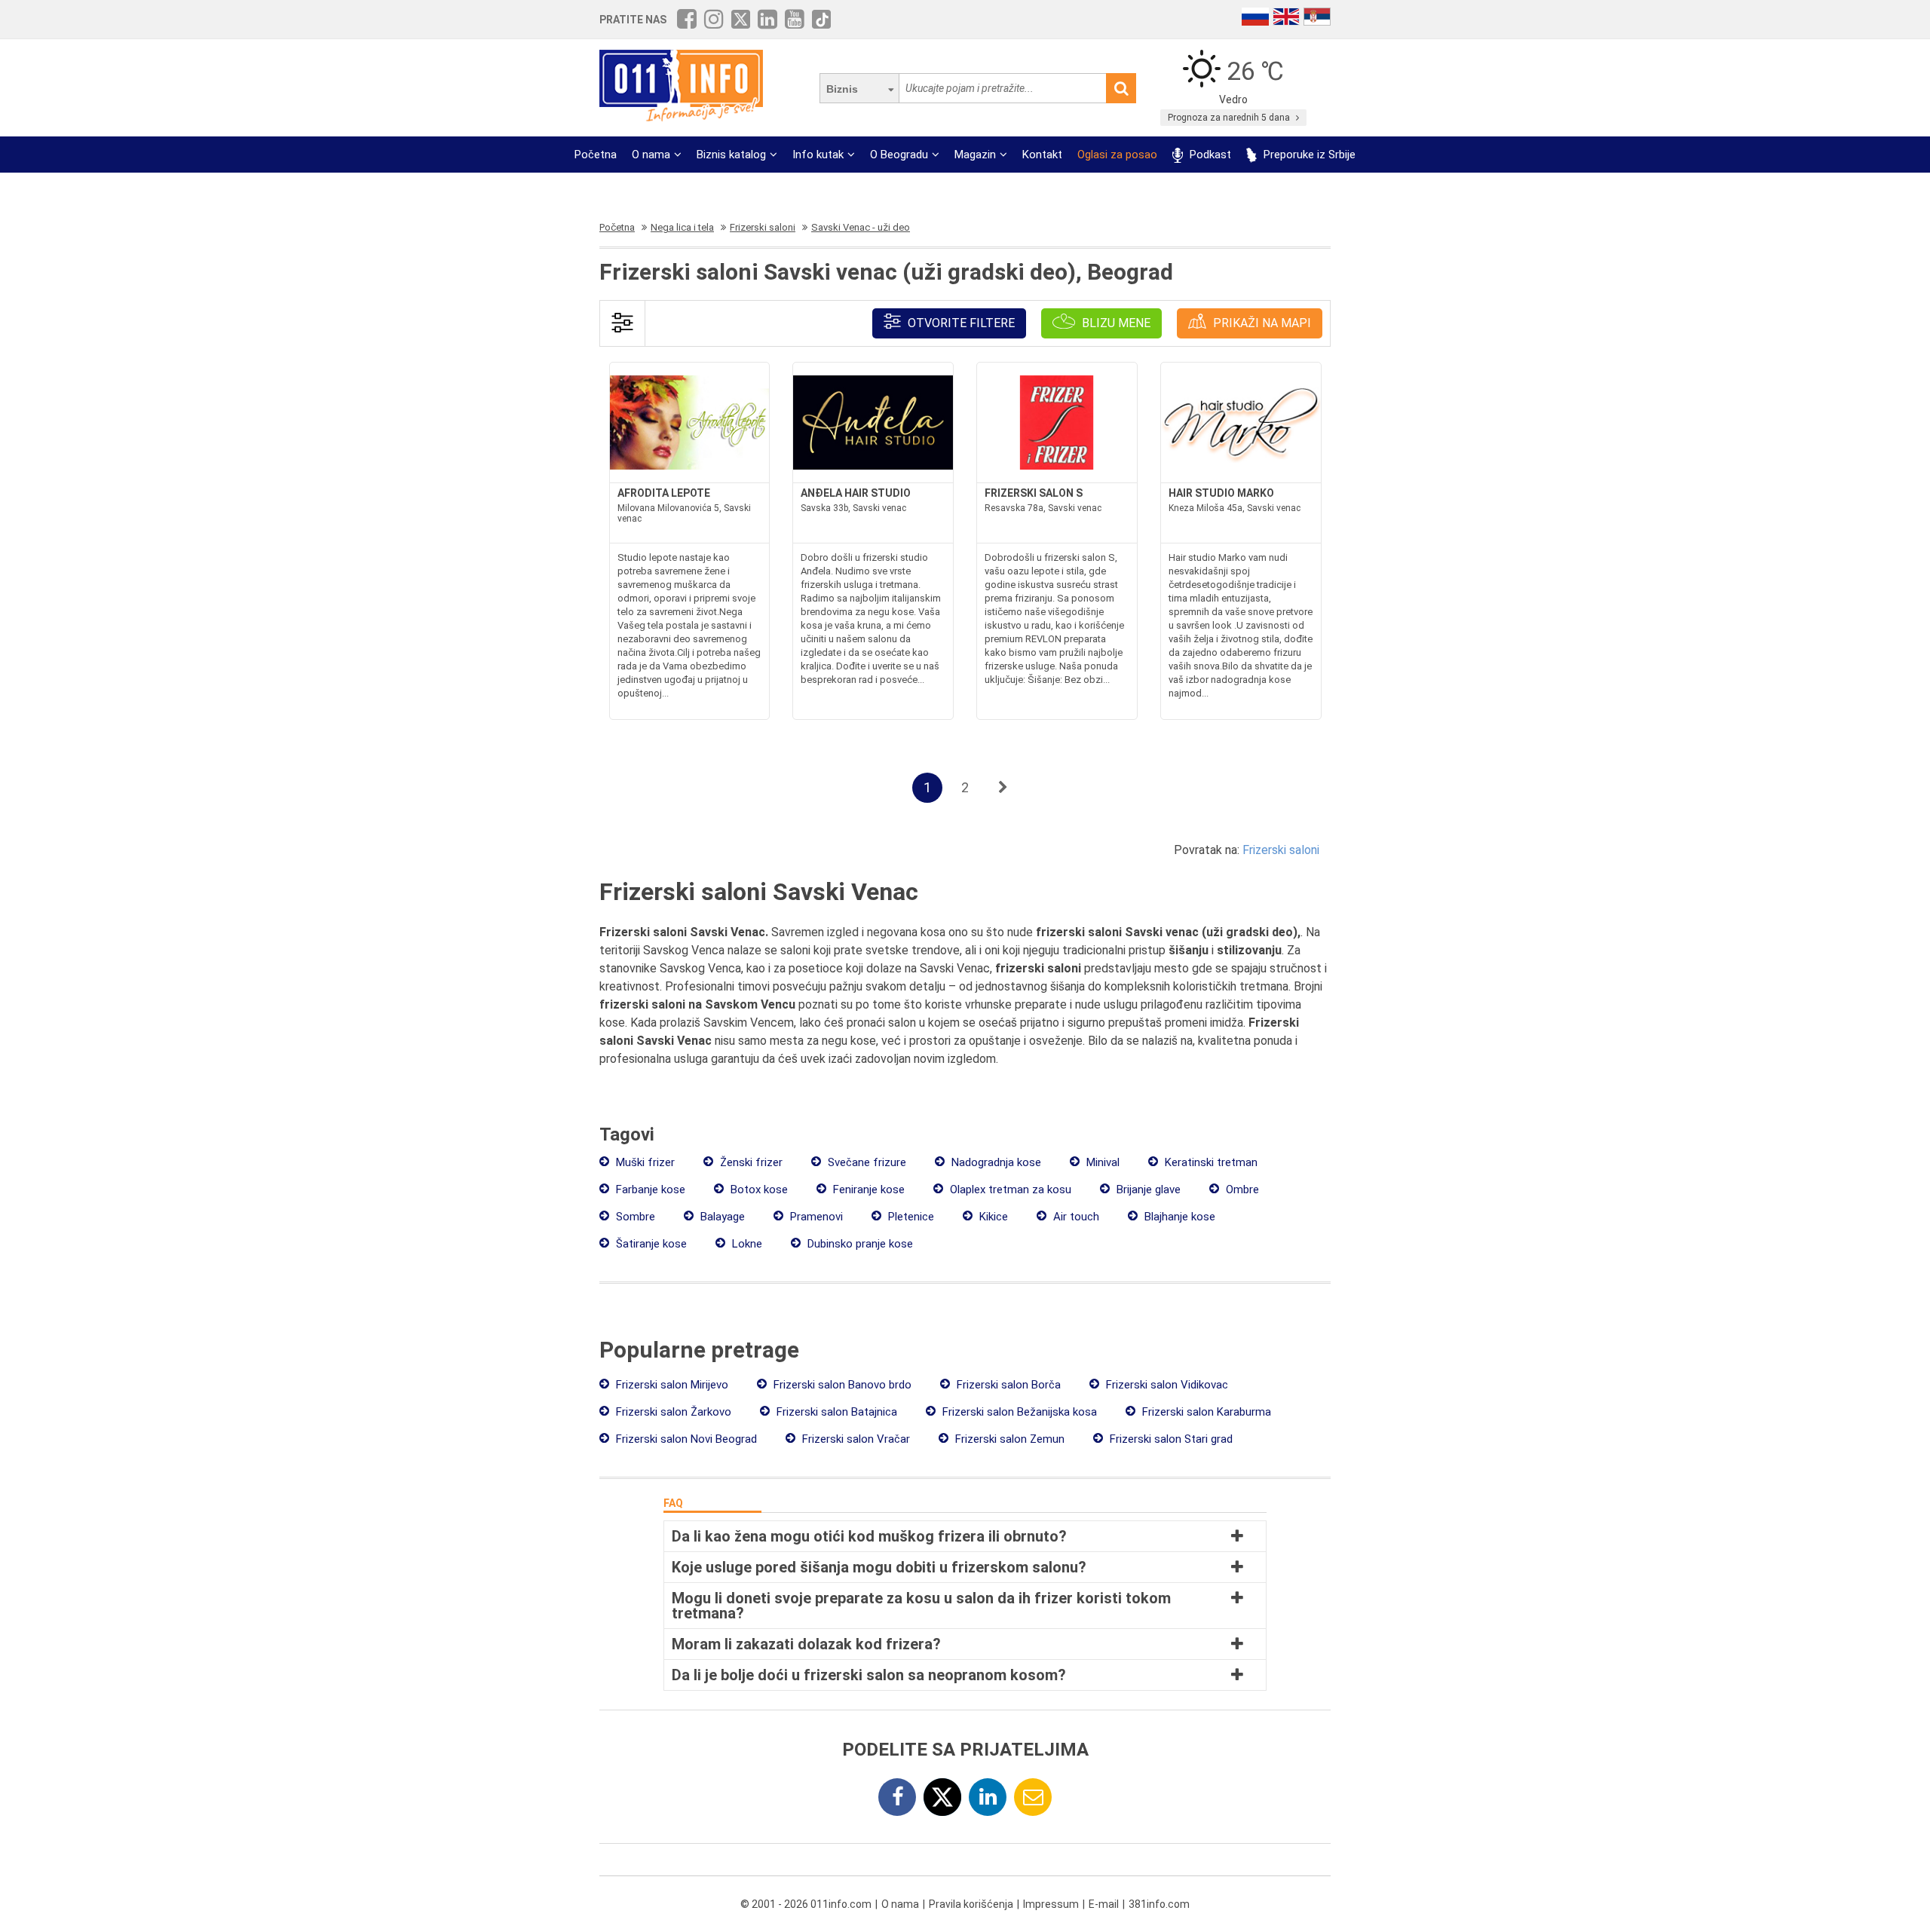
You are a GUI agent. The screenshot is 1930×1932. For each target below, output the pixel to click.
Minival (1101, 1162)
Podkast (1209, 155)
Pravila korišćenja (971, 1904)
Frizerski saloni (1281, 850)
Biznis (842, 89)
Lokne (746, 1244)
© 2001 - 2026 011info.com (806, 1904)
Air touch (1075, 1217)
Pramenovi (815, 1217)
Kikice (992, 1217)
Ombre (1241, 1190)
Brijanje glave (1147, 1190)
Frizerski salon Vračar (855, 1439)
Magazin (975, 155)
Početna (596, 155)
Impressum (1051, 1904)
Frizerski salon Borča (1007, 1385)
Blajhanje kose (1178, 1217)
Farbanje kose (649, 1190)
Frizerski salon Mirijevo (671, 1385)
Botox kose (758, 1190)
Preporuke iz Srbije (1308, 155)
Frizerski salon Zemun (1008, 1439)
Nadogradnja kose (995, 1162)
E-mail (1104, 1904)
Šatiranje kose (650, 1244)
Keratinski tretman (1210, 1162)
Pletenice (910, 1217)
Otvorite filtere (960, 323)
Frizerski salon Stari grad (1170, 1439)
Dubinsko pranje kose (859, 1244)
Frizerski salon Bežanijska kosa (1018, 1412)
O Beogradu (899, 155)
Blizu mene (1115, 323)
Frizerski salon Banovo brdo (841, 1385)
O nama (651, 155)
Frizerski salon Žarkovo (672, 1412)
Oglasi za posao (1117, 155)
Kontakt (1042, 155)
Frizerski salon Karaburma (1205, 1412)
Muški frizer (644, 1162)
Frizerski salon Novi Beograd (685, 1439)
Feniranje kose (867, 1190)
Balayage (721, 1217)
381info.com (1159, 1904)
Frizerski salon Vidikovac (1166, 1385)
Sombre (634, 1217)
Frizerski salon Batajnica (835, 1412)
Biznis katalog (731, 155)
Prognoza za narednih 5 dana (1230, 118)
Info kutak (818, 155)
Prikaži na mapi (1261, 323)
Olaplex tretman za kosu (1009, 1190)
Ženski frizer (750, 1162)
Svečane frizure (865, 1162)
